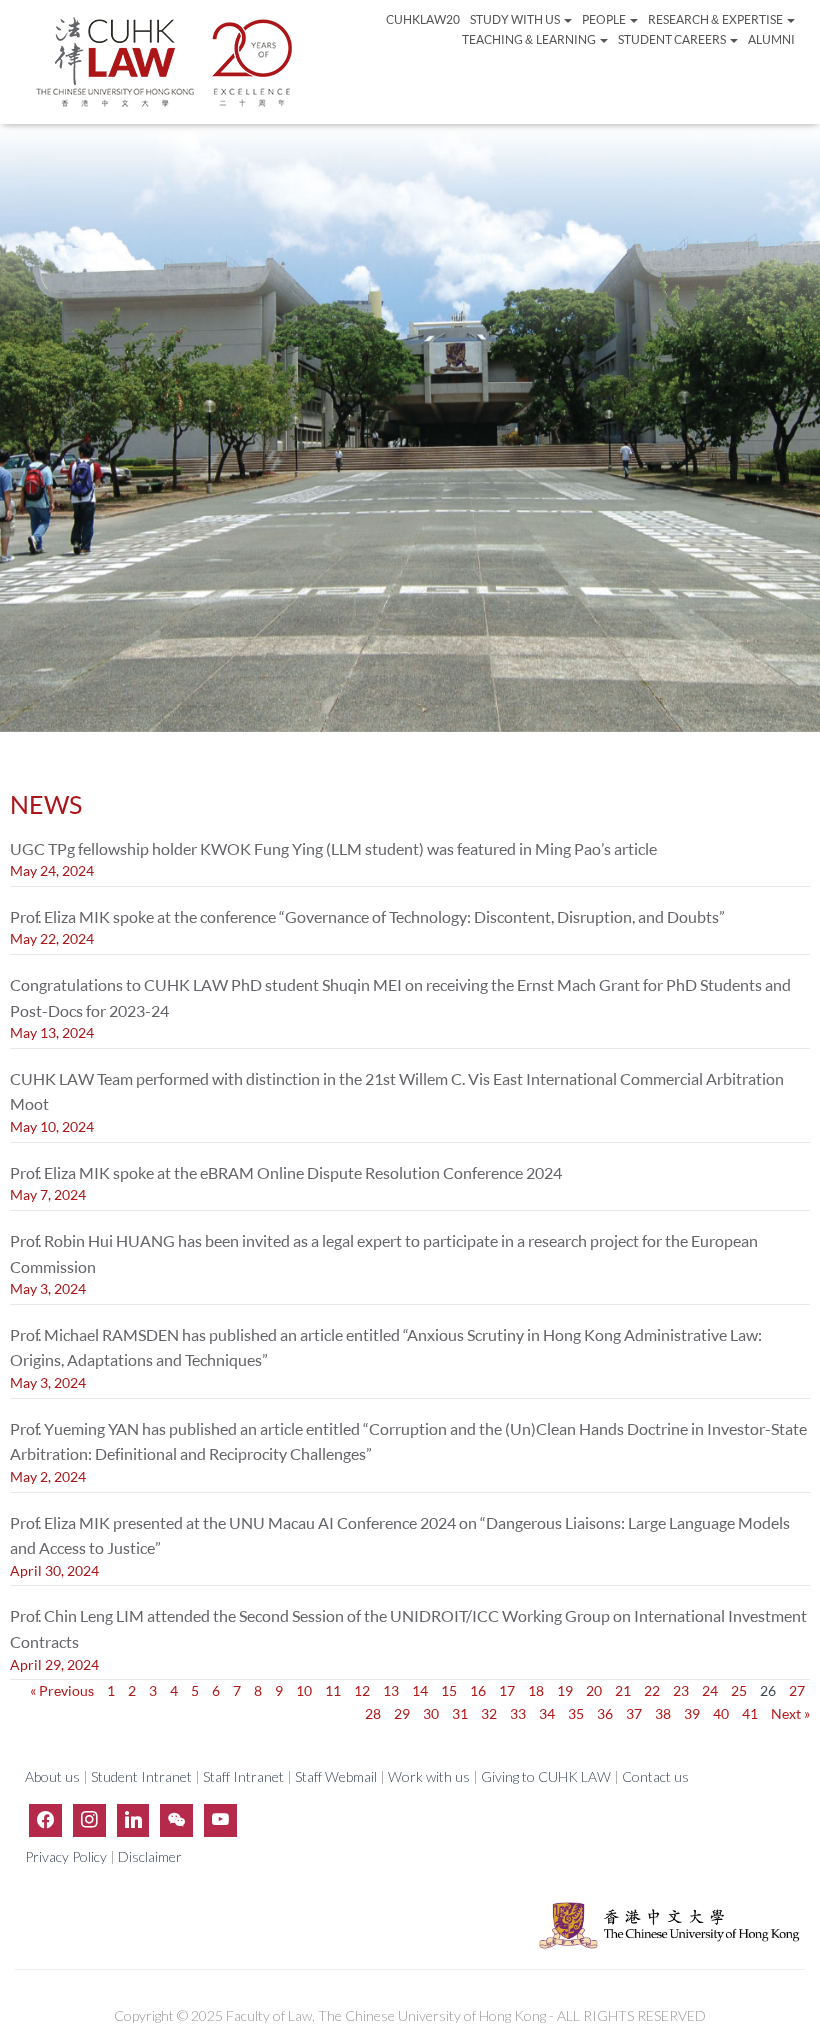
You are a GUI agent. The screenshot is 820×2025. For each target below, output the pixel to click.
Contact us (655, 1776)
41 (750, 1713)
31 (460, 1713)
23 (681, 1690)
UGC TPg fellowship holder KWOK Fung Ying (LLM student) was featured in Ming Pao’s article (333, 849)
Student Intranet (141, 1776)
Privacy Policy (67, 1856)
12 (362, 1690)
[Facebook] (45, 1819)
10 (304, 1690)
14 (420, 1690)
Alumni (771, 39)
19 (565, 1690)
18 (536, 1690)
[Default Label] (133, 1819)
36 (605, 1713)
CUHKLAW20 (423, 19)
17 (507, 1690)
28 (373, 1713)
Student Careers (673, 39)
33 (518, 1713)
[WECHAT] (176, 1819)
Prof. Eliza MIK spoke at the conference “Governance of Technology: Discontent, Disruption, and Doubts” (367, 917)
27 (797, 1690)
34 (547, 1713)
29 (402, 1713)
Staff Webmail (336, 1776)
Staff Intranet (243, 1776)
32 (489, 1713)
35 (576, 1713)
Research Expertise (715, 19)
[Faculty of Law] (165, 62)
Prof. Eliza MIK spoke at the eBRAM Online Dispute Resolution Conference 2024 (286, 1173)
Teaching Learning (530, 39)
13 (391, 1690)
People (605, 19)
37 (634, 1713)
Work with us (429, 1776)
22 (652, 1690)
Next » (790, 1713)
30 (431, 1713)
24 (710, 1690)
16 (478, 1690)
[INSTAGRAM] (89, 1819)
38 (663, 1713)
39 (692, 1713)
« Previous (62, 1690)
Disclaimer (150, 1856)
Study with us (516, 19)
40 (721, 1713)
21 (623, 1690)
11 (333, 1690)
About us (54, 1776)
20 (594, 1690)
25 (739, 1690)
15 (449, 1690)
